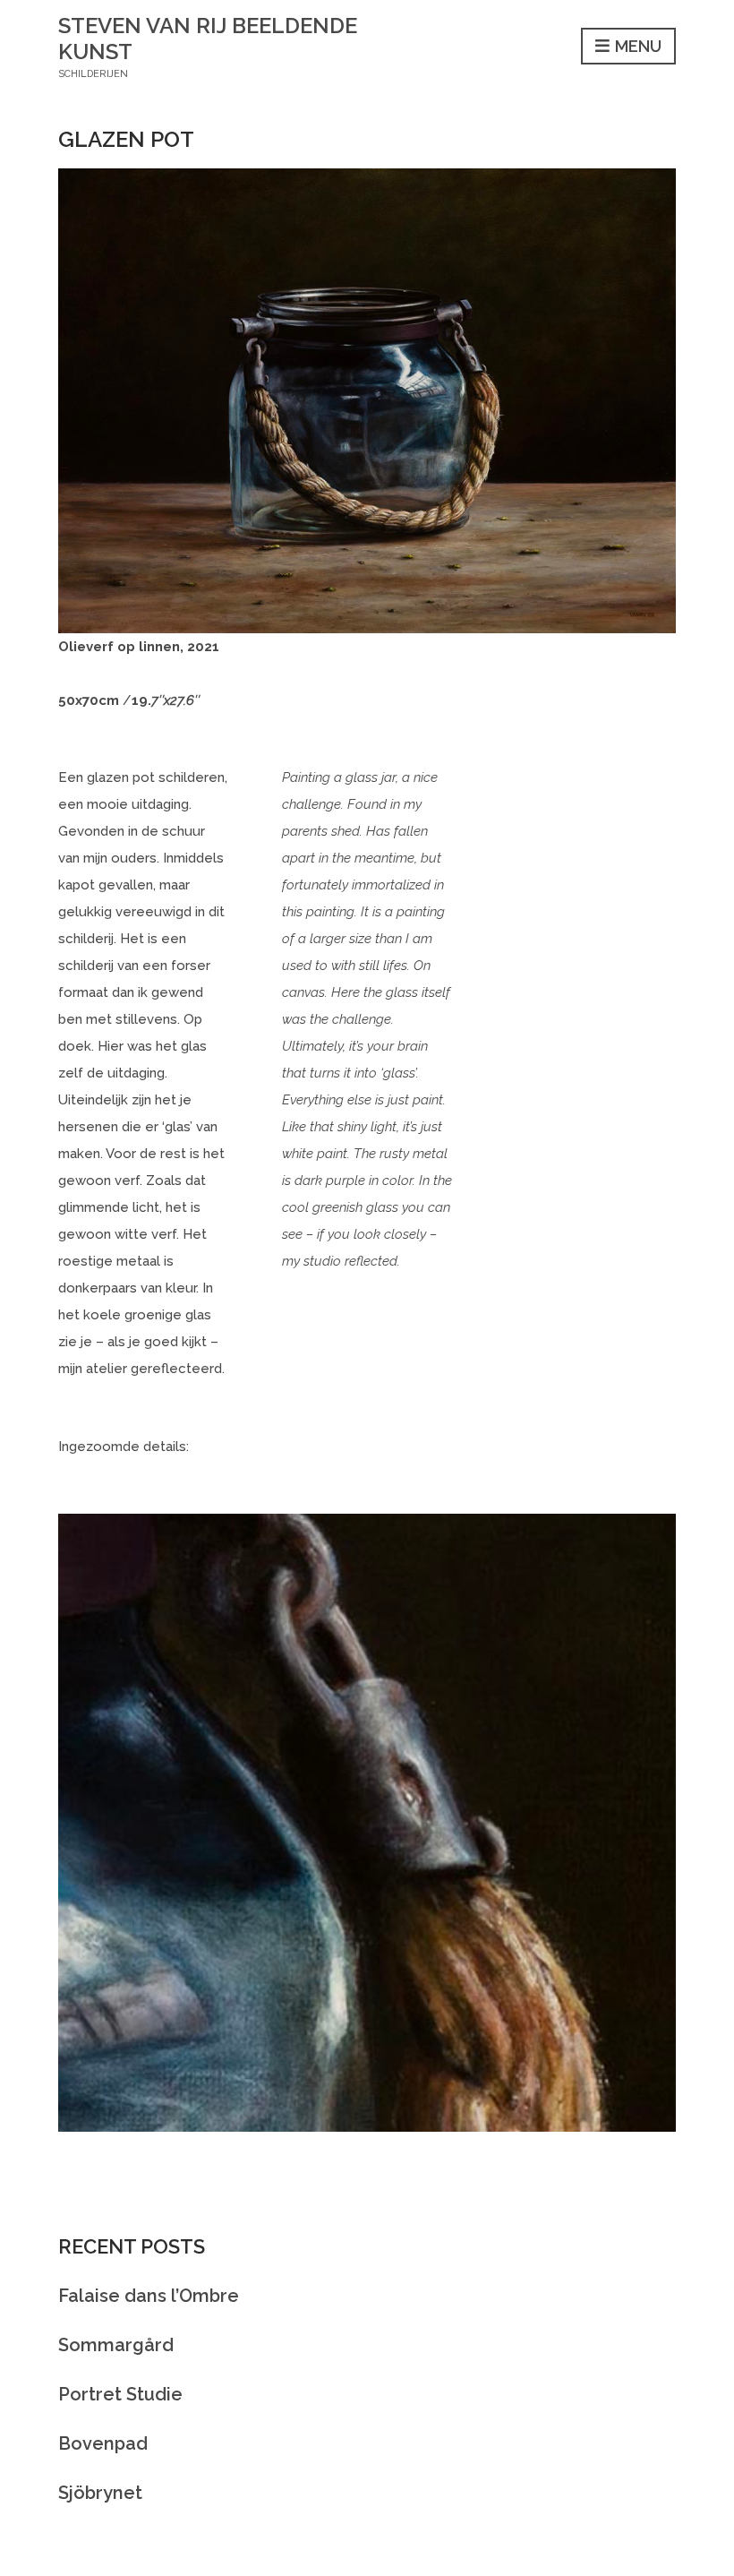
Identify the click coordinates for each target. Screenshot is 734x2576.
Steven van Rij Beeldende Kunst (208, 39)
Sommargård (116, 2345)
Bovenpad (103, 2443)
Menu (636, 46)
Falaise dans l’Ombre (149, 2296)
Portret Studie (120, 2394)
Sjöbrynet (100, 2493)
